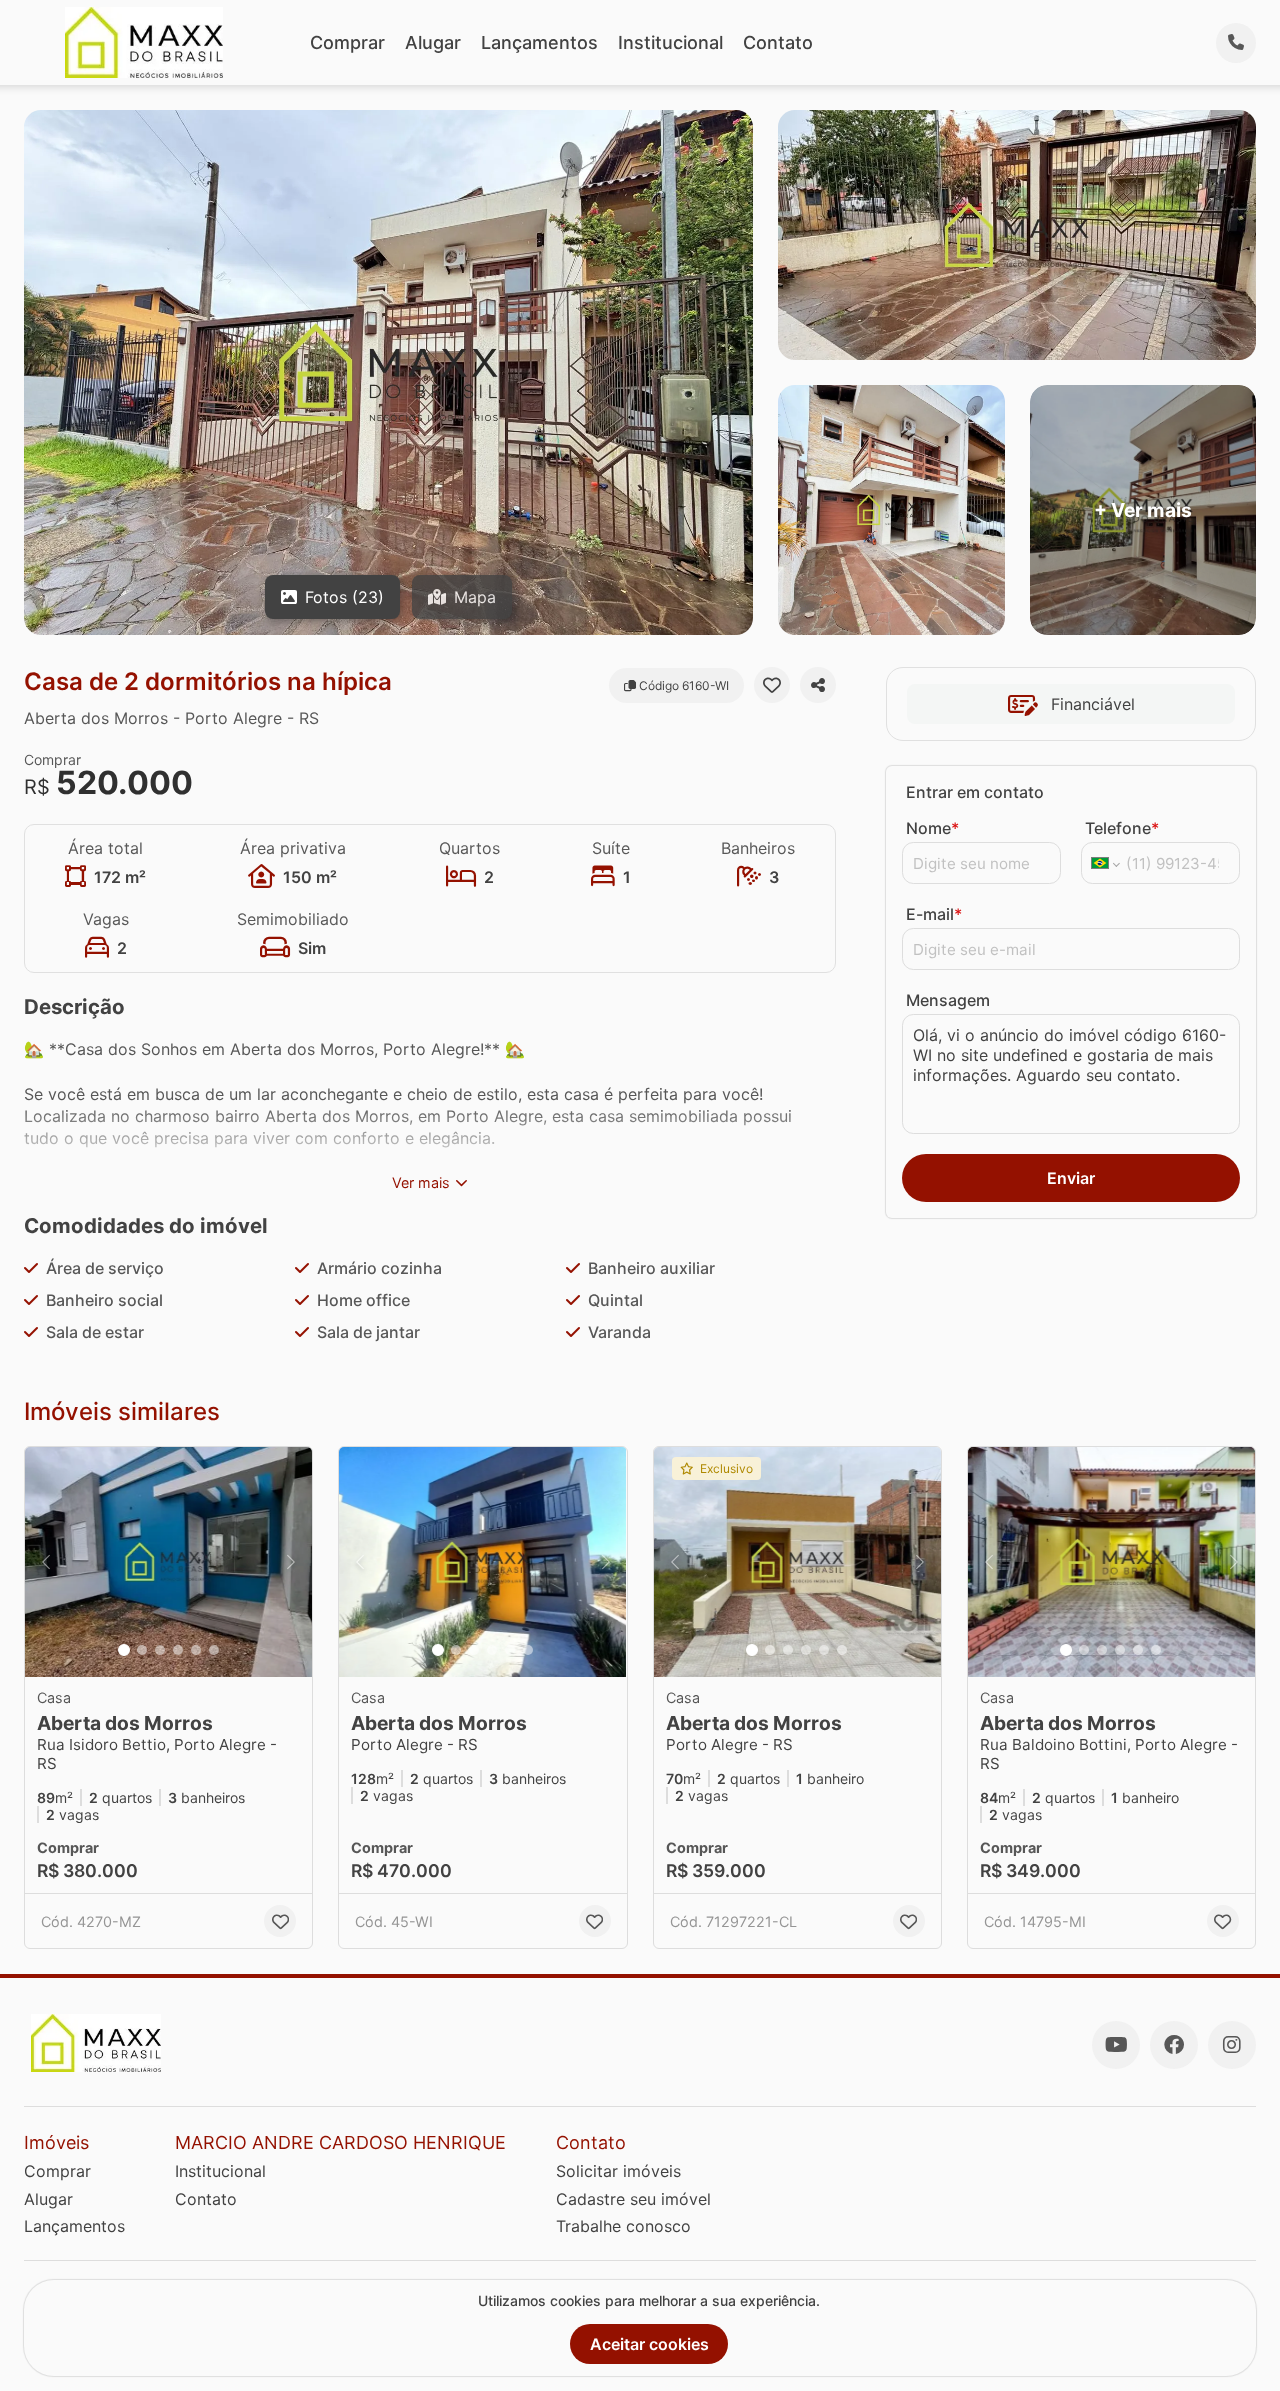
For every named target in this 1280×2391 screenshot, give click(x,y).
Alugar (433, 42)
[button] (168, 1562)
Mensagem (948, 1000)
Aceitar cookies (649, 2344)
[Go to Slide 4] (178, 1650)
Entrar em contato (975, 792)
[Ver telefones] (1236, 43)
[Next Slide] (291, 1562)
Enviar (1071, 1178)
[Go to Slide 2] (142, 1650)
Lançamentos (539, 42)
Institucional (670, 42)
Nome (932, 828)
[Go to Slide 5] (196, 1650)
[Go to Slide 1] (124, 1650)
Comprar (347, 42)
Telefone (1122, 828)
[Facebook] (1174, 2045)
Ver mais (421, 1182)
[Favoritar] (772, 685)
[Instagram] (1232, 2045)
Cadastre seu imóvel (633, 2199)
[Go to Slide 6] (214, 1650)
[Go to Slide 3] (160, 1650)
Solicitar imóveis (618, 2171)
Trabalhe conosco (623, 2226)
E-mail (934, 914)
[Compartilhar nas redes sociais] (818, 685)
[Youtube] (1116, 2045)
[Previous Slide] (46, 1562)
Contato (778, 42)
